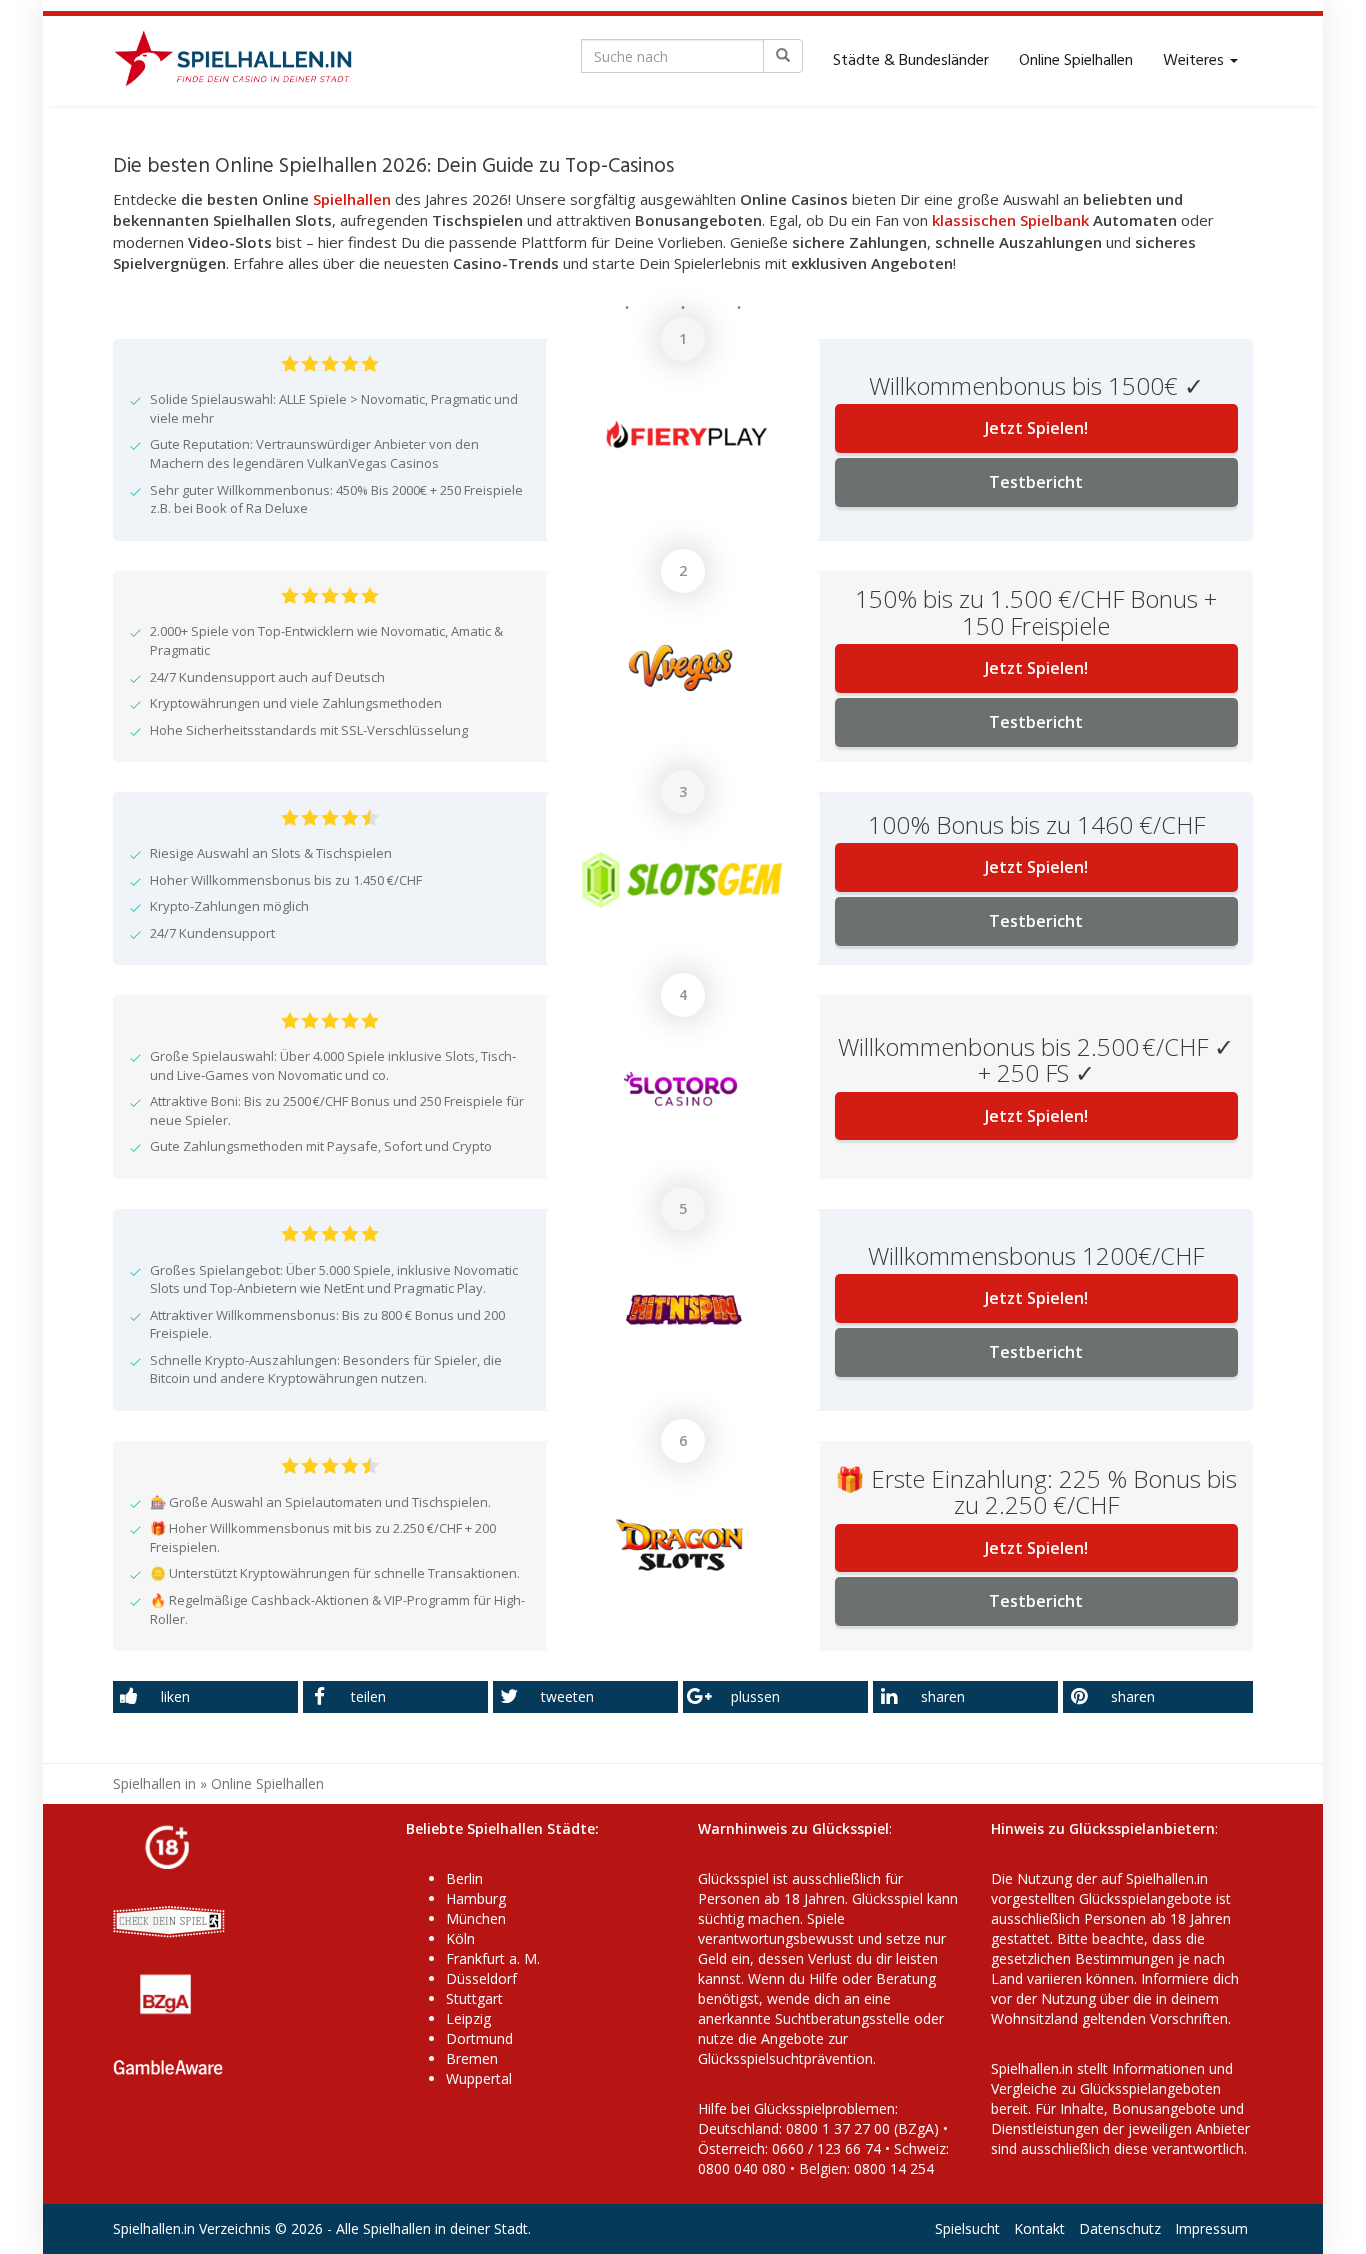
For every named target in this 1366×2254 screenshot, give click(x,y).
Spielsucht (967, 2228)
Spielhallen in (154, 1783)
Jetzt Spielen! (1036, 428)
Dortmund (479, 2038)
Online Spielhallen (1076, 61)
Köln (460, 1938)
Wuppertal (479, 2078)
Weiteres (1195, 61)
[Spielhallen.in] (242, 61)
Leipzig (468, 2018)
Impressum (1211, 2228)
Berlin (464, 1878)
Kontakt (1039, 2228)
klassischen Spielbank (1010, 220)
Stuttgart (474, 1998)
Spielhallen (352, 199)
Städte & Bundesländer (911, 61)
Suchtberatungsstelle (844, 2018)
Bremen (472, 2058)
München (476, 1918)
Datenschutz (1120, 2228)
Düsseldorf (481, 1978)
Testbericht (1036, 482)
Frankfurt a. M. (493, 1958)
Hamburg (476, 1898)
